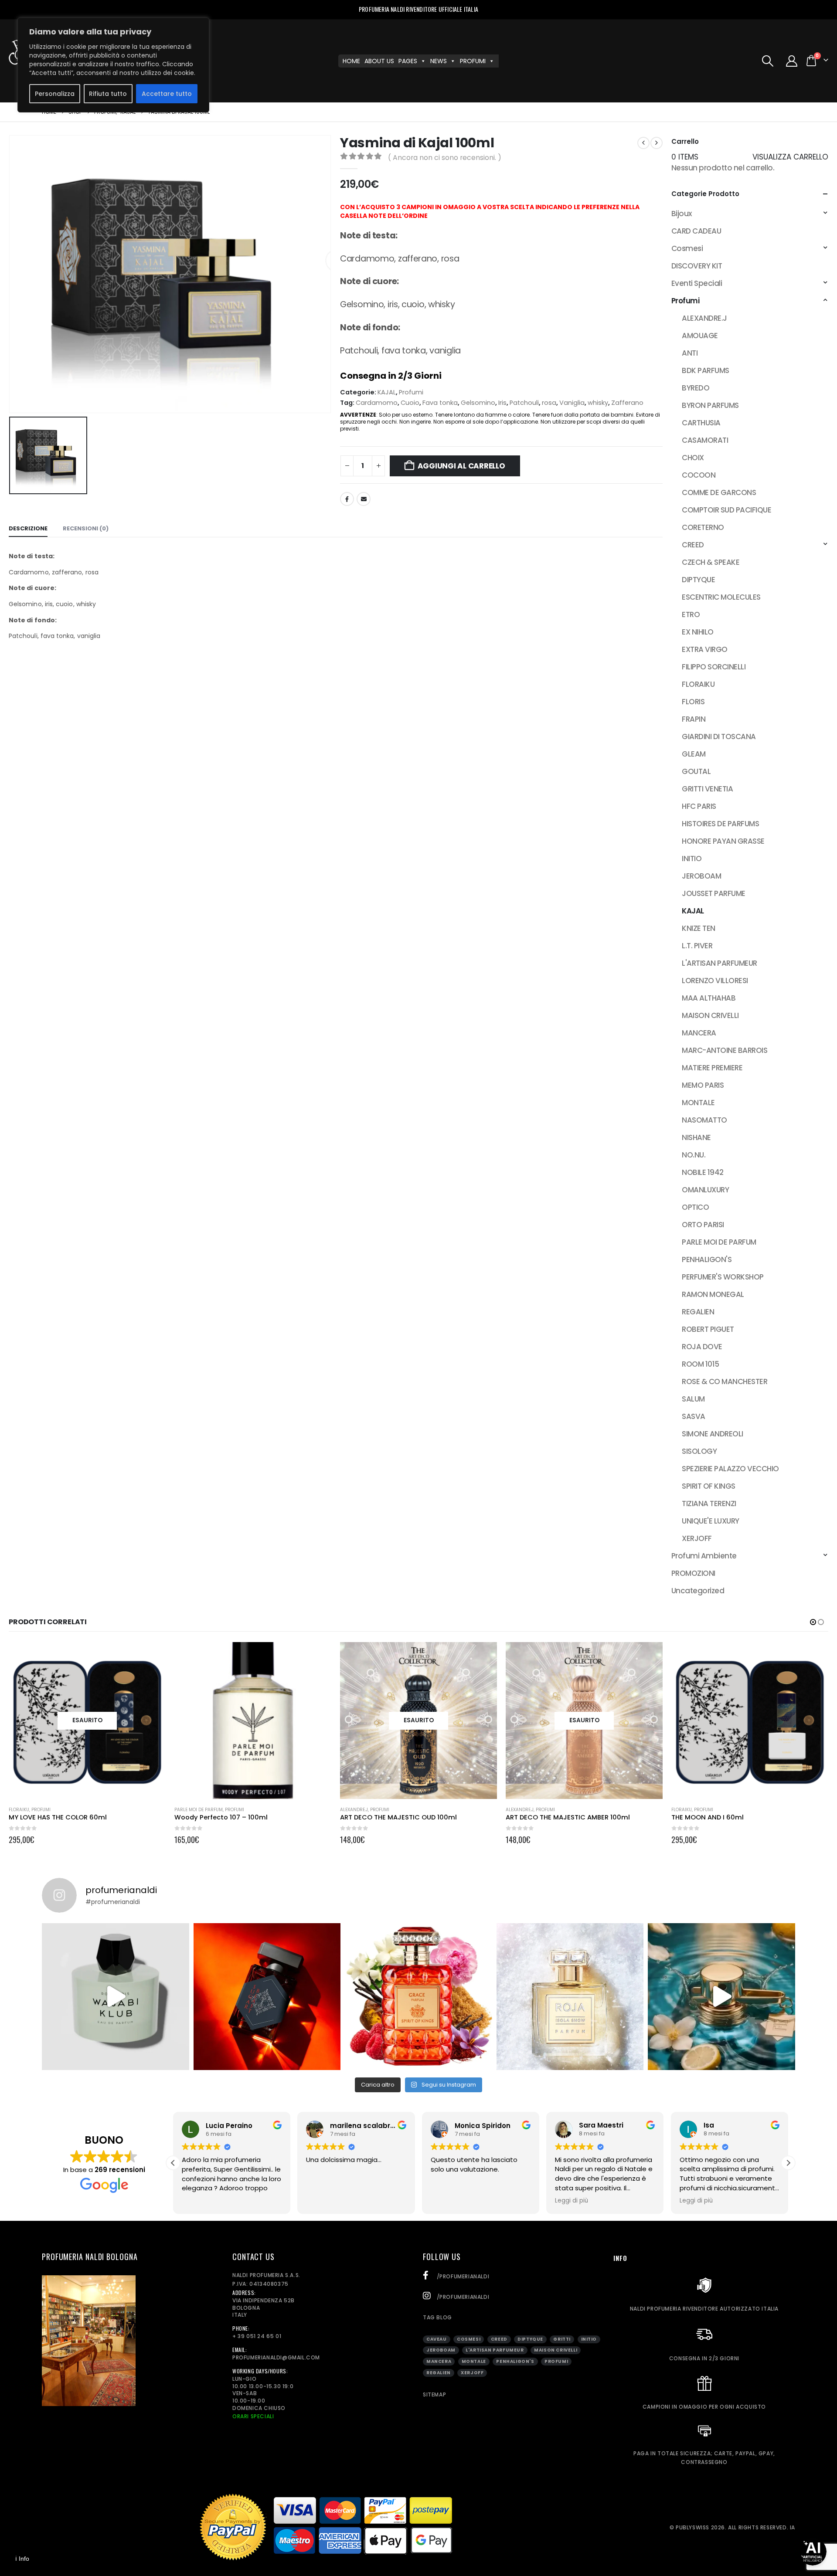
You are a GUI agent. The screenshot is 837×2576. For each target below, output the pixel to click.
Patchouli (524, 403)
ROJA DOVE (702, 1347)
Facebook (347, 499)
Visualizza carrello (790, 157)
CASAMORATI (705, 440)
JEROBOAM (701, 876)
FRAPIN (694, 719)
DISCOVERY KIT (697, 266)
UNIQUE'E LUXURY (710, 1521)
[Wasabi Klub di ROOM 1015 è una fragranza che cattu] (116, 1997)
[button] (767, 61)
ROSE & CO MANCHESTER (725, 1381)
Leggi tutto (151, 1656)
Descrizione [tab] (28, 528)
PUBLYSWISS (692, 2527)
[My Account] (792, 61)
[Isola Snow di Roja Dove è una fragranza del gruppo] (570, 1997)
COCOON (699, 475)
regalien (439, 2373)
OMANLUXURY (705, 1190)
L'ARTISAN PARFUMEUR (719, 963)
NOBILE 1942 (703, 1172)
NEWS (439, 61)
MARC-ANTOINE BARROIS (725, 1050)
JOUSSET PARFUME (713, 893)
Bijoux (682, 214)
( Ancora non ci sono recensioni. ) (445, 158)
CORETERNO (703, 527)
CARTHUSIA (701, 423)
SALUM (693, 1399)
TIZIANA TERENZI (709, 1504)
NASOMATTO (704, 1120)
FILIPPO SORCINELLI (714, 667)
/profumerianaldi (462, 2276)
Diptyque (530, 2339)
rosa (549, 403)
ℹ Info (22, 2559)
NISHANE (696, 1137)
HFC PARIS (699, 806)
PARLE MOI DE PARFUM (719, 1242)
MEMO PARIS (703, 1085)
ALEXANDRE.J (704, 318)
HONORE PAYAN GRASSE (723, 841)
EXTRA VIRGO (704, 649)
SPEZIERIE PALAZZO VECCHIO (730, 1469)
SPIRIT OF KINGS (708, 1486)
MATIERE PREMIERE (712, 1068)
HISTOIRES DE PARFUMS (720, 824)
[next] (657, 143)
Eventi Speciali (697, 283)
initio (589, 2339)
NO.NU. (694, 1155)
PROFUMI (473, 61)
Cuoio (410, 403)
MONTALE (698, 1103)
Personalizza (55, 94)
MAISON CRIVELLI (710, 1015)
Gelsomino (478, 403)
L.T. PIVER (697, 946)
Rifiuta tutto (108, 94)
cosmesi (469, 2339)
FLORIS (693, 702)
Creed (499, 2339)
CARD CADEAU (696, 231)
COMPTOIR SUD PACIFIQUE (726, 510)
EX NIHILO (697, 632)
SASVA (693, 1416)
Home (351, 61)
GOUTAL (696, 771)
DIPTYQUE (698, 580)
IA (793, 2527)
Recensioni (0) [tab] (86, 528)
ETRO (691, 614)
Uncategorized (698, 1591)
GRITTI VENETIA (707, 789)
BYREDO (696, 388)
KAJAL (387, 392)
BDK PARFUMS (705, 370)
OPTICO (695, 1207)
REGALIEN (698, 1312)
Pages (408, 61)
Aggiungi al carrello (461, 466)
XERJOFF (697, 1538)
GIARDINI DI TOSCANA (719, 736)
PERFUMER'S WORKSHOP (723, 1277)
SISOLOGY (699, 1451)
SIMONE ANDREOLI (712, 1434)
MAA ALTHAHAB (709, 998)
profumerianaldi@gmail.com (276, 2357)
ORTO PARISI (703, 1225)
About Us (379, 61)
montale (474, 2361)
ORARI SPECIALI (253, 2416)
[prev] (643, 143)
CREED (693, 545)
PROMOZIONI (693, 1573)
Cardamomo (377, 403)
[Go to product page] (253, 1721)
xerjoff (472, 2373)
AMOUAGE (700, 336)
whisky (598, 403)
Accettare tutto (167, 94)
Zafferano (627, 403)
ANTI (690, 353)
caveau (437, 2339)
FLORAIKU (698, 684)
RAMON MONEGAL (713, 1294)
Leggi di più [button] (572, 2201)
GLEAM (694, 754)
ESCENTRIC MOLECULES (721, 597)
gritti (562, 2339)
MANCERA (699, 1033)
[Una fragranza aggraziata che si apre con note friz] (418, 1997)
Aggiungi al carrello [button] (317, 1656)
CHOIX (693, 458)
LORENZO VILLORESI (715, 981)
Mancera (439, 2361)
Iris (502, 403)
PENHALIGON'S (707, 1259)
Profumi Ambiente (704, 1556)
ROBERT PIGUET (708, 1329)
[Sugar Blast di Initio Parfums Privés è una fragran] (267, 1997)
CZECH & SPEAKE (711, 562)
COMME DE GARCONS (719, 492)
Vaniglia (572, 403)
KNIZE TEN (698, 928)
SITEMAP (434, 2394)
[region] (113, 65)
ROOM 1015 (700, 1364)
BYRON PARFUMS (710, 405)
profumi (556, 2361)
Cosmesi (687, 248)
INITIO (692, 859)
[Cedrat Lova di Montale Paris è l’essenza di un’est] (721, 1997)
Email (364, 499)
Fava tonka (440, 403)
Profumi (411, 392)
